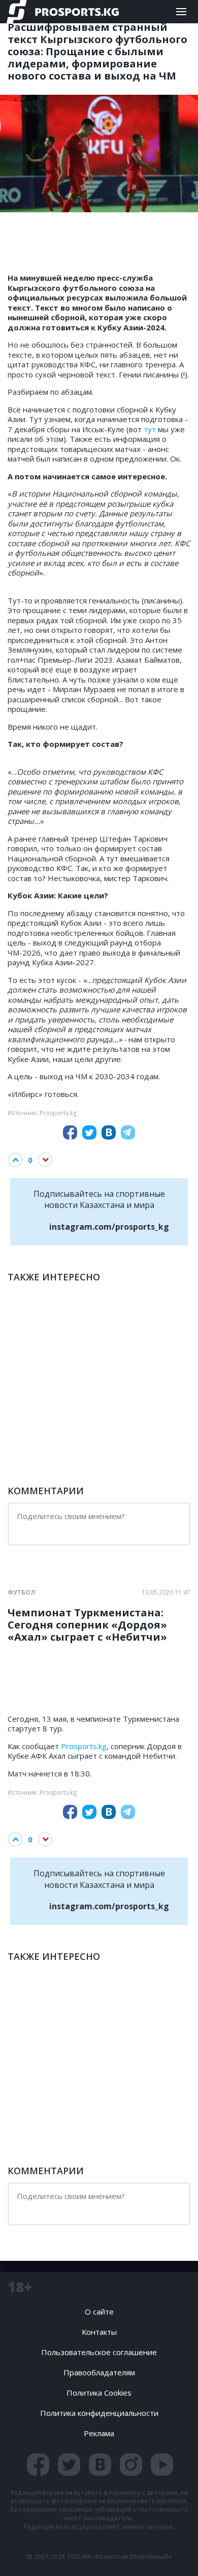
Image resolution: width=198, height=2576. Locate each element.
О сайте (99, 2312)
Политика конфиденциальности (99, 2413)
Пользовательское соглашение (99, 2352)
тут (151, 429)
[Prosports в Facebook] (38, 2465)
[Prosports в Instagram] (131, 2465)
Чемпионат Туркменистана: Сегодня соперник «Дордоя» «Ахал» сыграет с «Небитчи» (87, 1625)
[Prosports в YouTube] (162, 2465)
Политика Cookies (99, 2393)
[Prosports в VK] (100, 2465)
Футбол (22, 1593)
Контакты (99, 2332)
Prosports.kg (84, 1746)
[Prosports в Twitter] (69, 2465)
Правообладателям (99, 2372)
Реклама (99, 2433)
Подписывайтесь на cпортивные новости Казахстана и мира (102, 1210)
